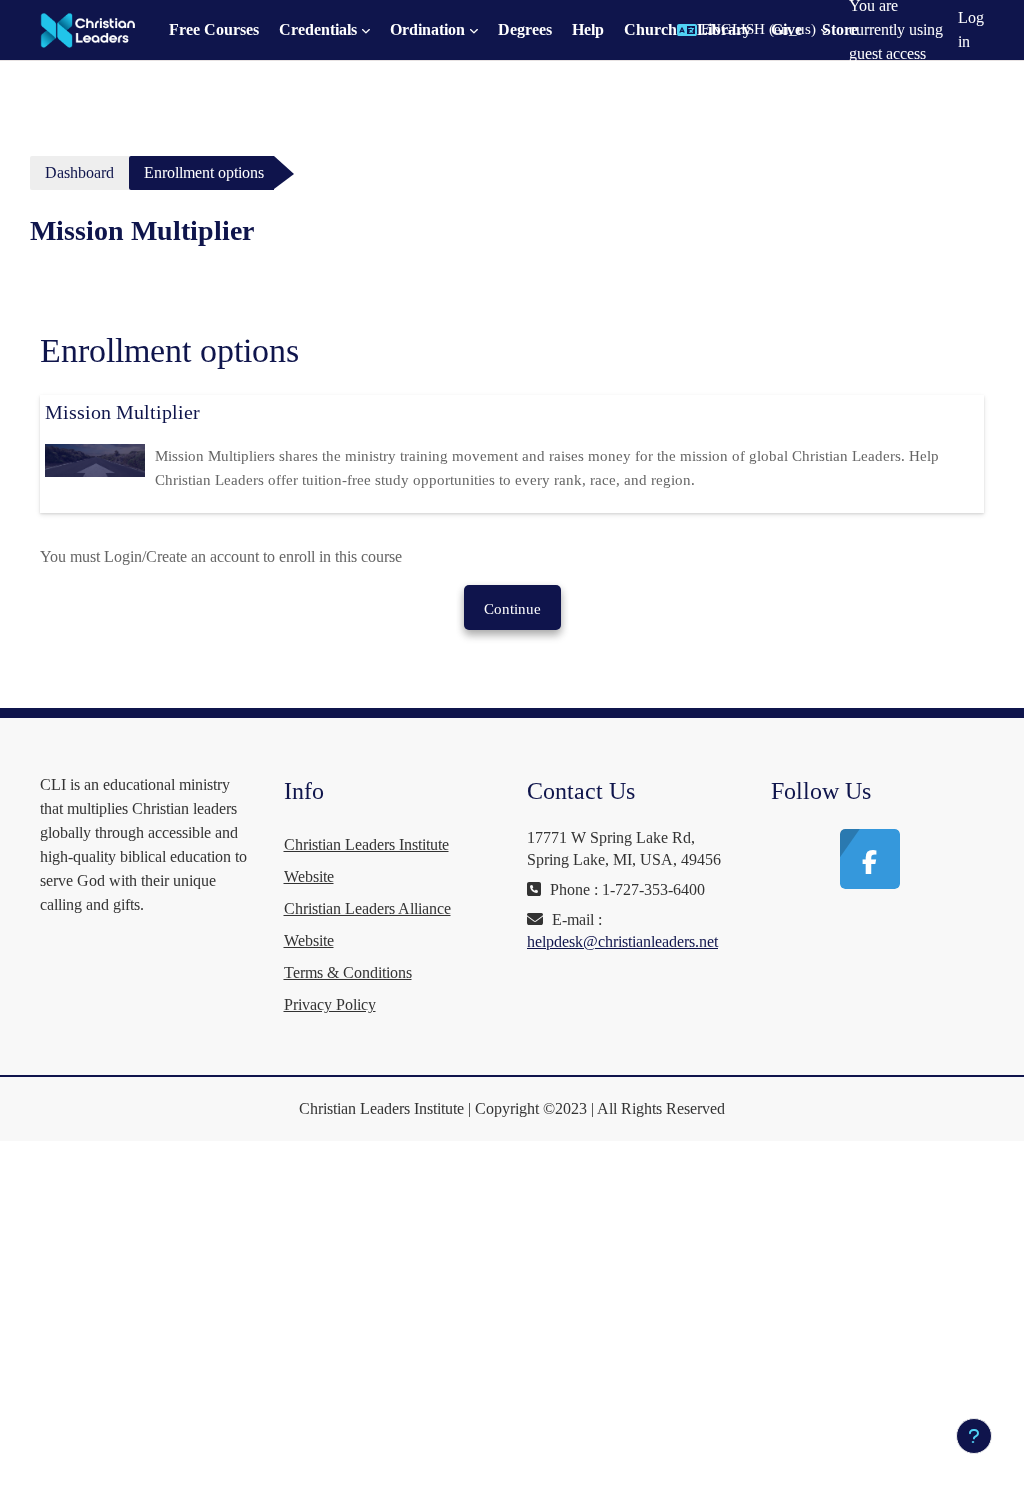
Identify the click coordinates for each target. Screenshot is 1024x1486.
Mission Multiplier (122, 412)
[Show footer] (974, 1436)
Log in (971, 29)
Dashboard (79, 172)
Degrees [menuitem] (525, 29)
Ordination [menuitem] (427, 29)
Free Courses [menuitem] (214, 29)
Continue (512, 609)
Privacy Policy (330, 1004)
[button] (753, 30)
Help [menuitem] (588, 29)
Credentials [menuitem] (318, 29)
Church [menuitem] (650, 29)
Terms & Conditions (348, 972)
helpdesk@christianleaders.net (622, 941)
